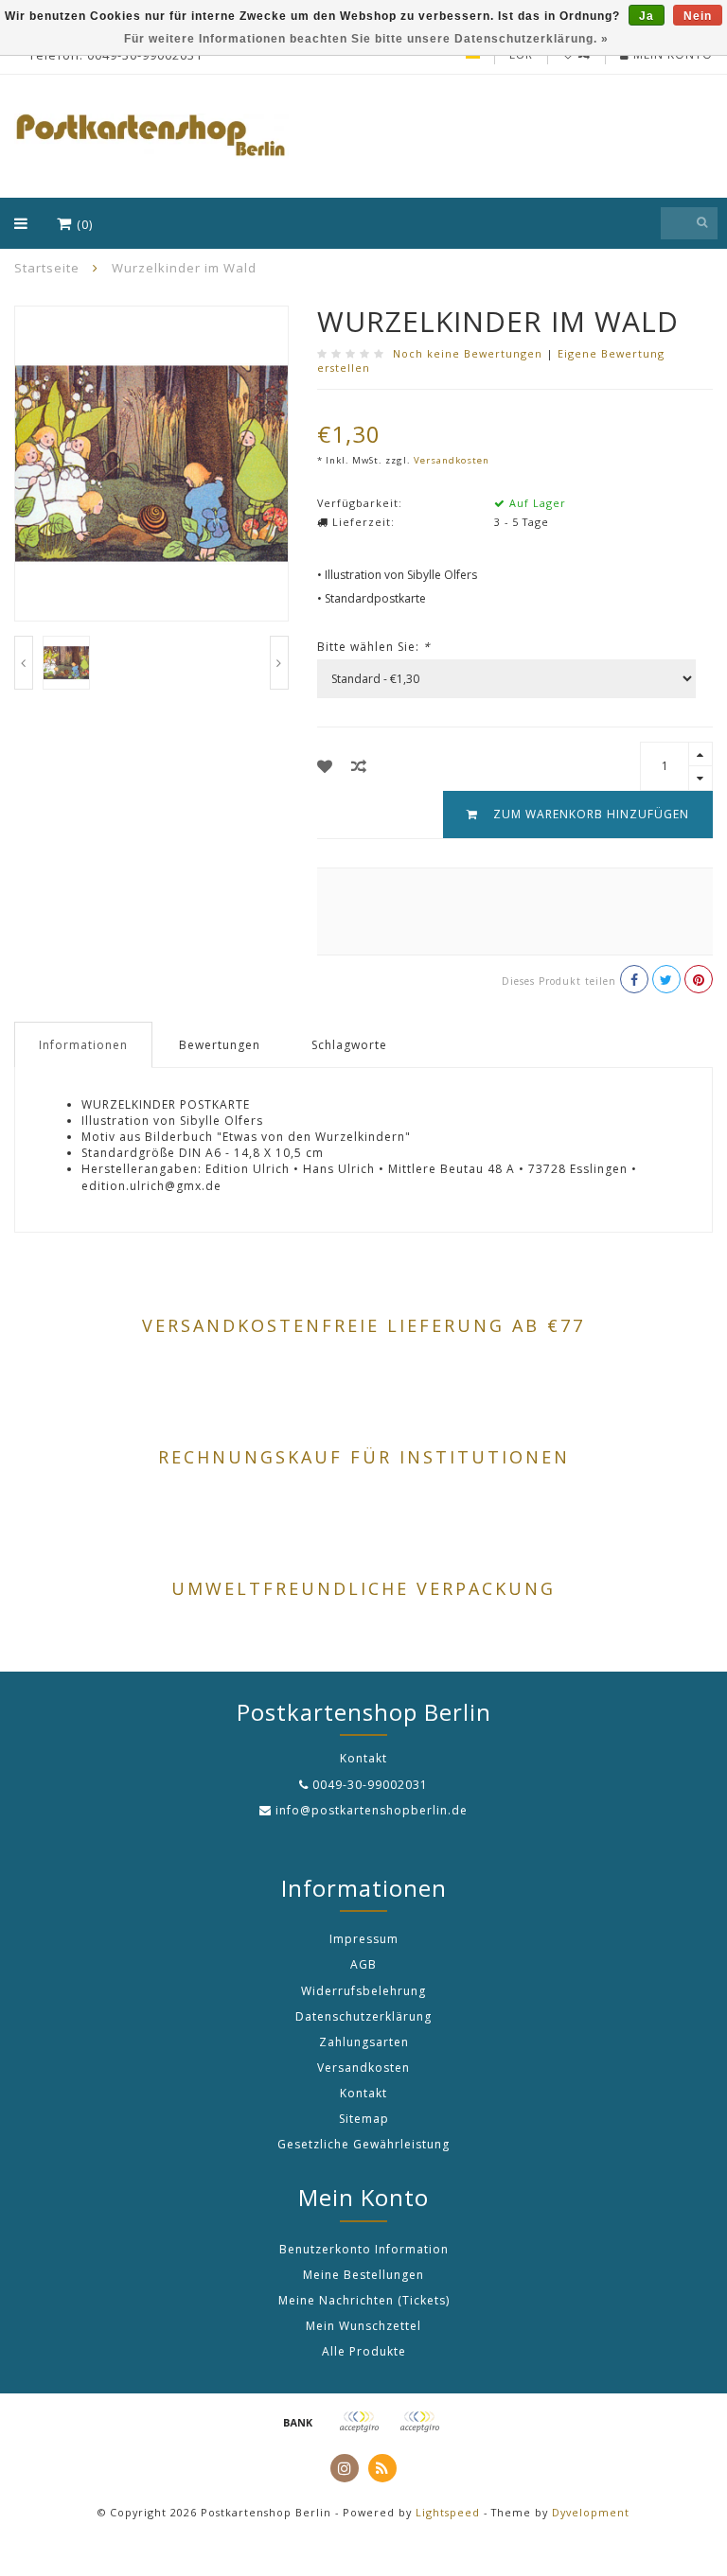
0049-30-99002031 (370, 1785)
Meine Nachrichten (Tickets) (364, 2300)
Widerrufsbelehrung (363, 1991)
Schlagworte (349, 1045)
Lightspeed (448, 2512)
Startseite (47, 268)
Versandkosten (452, 460)
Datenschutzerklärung (363, 2016)
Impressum (364, 1939)
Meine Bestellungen (363, 2275)
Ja (647, 16)
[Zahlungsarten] (298, 2422)
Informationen (83, 1045)
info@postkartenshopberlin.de (372, 1810)
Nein (698, 16)
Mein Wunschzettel (363, 2326)
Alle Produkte (364, 2351)
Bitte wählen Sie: (374, 647)
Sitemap (364, 2119)
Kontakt (363, 2093)
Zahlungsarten (364, 2042)
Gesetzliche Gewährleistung (363, 2144)
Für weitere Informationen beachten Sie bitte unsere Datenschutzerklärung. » (366, 39)
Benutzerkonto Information (364, 2249)
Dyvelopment (591, 2512)
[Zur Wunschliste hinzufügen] (325, 766)
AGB (363, 1964)
